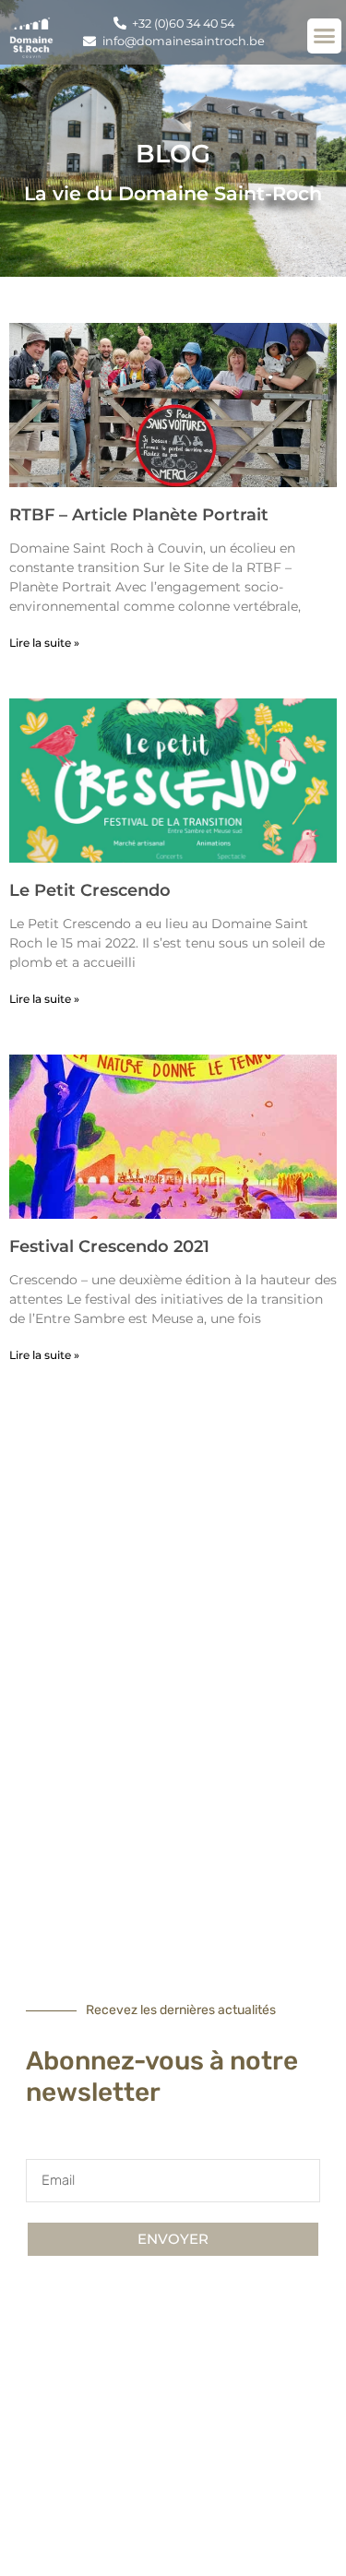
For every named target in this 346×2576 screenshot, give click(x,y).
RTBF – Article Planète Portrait (139, 515)
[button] (325, 36)
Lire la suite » (44, 643)
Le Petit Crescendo (90, 890)
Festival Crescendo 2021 (109, 1246)
